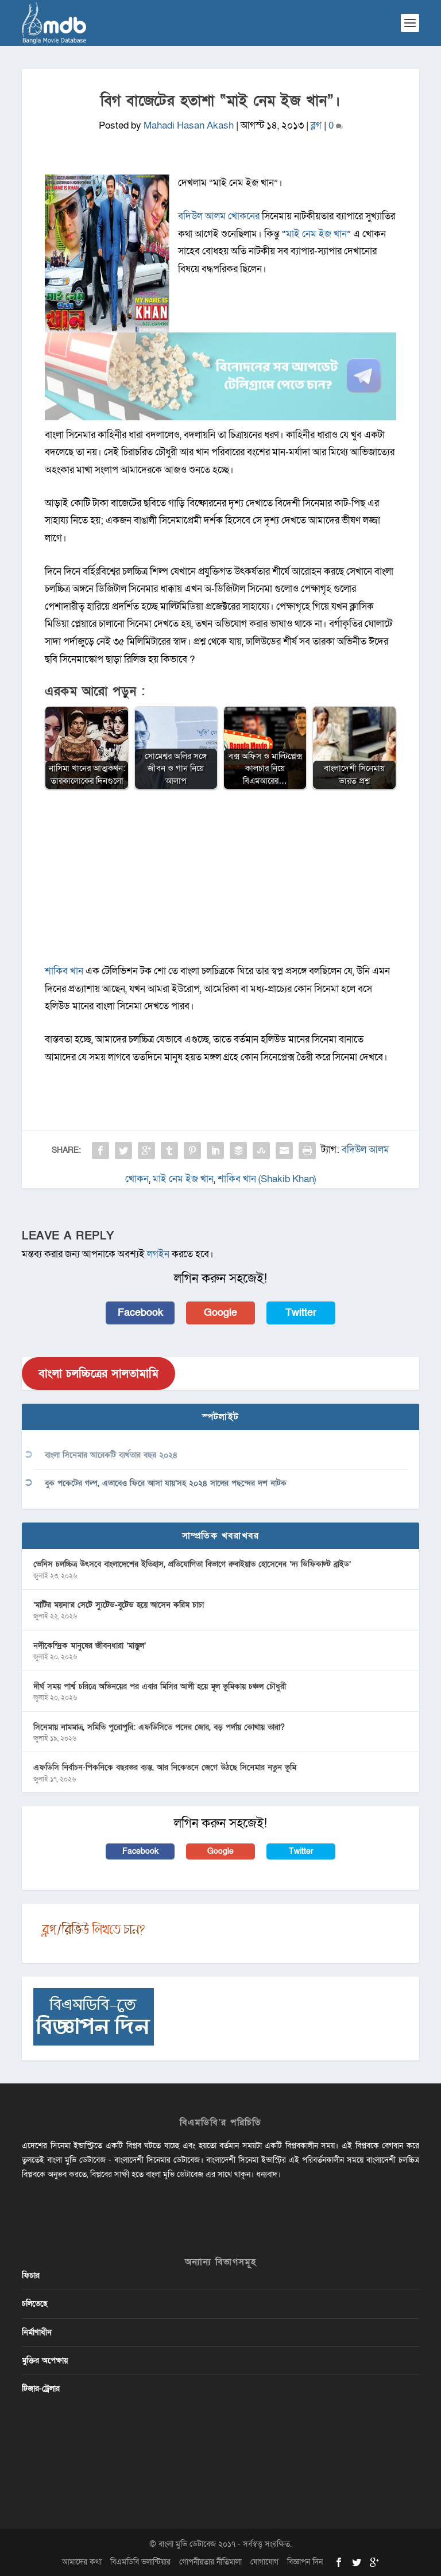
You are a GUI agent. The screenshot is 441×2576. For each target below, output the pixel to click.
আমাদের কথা (82, 2562)
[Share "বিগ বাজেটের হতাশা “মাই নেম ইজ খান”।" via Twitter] (123, 1151)
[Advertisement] (221, 882)
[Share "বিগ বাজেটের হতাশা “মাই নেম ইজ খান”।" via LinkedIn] (215, 1151)
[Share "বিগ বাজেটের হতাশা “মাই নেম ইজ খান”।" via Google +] (146, 1151)
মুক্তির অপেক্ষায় (45, 2360)
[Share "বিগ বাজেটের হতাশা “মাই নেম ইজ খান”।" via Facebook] (100, 1151)
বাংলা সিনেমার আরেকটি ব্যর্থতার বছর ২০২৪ (111, 1455)
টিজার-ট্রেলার (41, 2389)
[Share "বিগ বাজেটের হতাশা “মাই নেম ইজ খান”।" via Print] (307, 1151)
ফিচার (31, 2275)
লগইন (158, 1254)
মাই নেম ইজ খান (316, 234)
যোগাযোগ (264, 2562)
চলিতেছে (35, 2304)
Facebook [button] (140, 1313)
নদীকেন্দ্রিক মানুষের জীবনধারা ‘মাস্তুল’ (90, 1646)
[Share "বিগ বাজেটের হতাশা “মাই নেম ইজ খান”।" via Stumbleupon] (261, 1151)
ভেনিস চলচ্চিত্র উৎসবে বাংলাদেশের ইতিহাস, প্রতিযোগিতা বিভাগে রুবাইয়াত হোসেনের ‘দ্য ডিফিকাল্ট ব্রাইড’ (192, 1564)
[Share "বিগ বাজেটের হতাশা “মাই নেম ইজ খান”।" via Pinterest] (192, 1151)
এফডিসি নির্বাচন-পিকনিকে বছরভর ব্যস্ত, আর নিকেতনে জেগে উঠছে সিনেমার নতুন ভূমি (165, 1767)
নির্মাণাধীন (37, 2332)
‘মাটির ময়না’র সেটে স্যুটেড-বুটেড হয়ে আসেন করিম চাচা (119, 1605)
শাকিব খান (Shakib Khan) (267, 1179)
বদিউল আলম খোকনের (219, 216)
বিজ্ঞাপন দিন (305, 2562)
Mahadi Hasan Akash (189, 125)
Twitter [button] (301, 1313)
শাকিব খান (64, 971)
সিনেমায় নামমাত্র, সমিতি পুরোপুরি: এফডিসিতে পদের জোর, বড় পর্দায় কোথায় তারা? (159, 1727)
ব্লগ (316, 125)
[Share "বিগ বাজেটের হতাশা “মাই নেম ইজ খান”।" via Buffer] (238, 1151)
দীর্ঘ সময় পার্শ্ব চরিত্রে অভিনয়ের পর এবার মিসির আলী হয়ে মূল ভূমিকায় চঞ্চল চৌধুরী (160, 1686)
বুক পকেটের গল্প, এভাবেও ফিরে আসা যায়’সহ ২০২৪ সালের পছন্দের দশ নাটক (166, 1483)
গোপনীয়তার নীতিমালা (210, 2562)
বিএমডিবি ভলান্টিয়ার (140, 2562)
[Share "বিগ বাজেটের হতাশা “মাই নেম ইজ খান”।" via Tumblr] (169, 1151)
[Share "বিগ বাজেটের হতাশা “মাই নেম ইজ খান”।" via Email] (284, 1151)
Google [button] (220, 1313)
